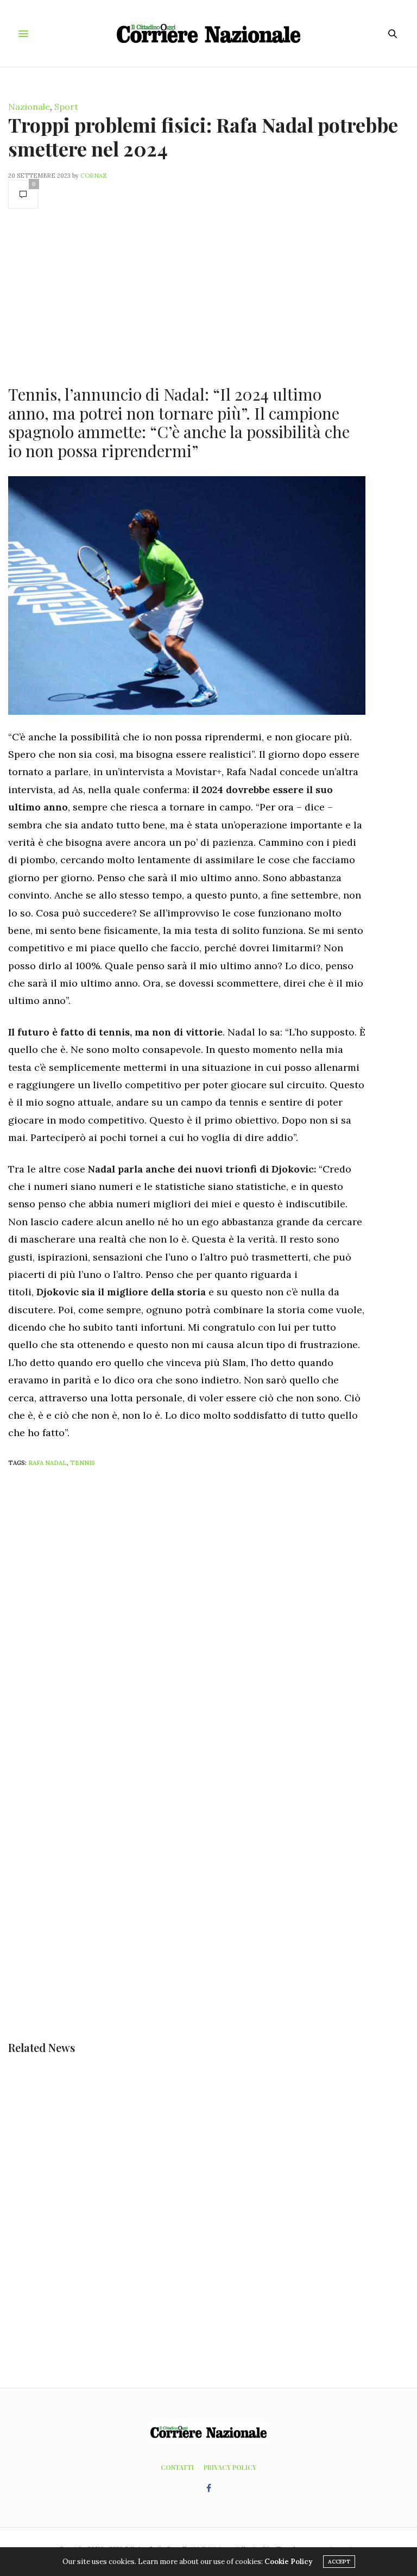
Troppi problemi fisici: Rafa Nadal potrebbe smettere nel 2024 (203, 136)
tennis (83, 1463)
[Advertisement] (187, 296)
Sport (66, 107)
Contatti (177, 2467)
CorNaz (94, 176)
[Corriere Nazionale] (209, 33)
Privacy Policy (230, 2467)
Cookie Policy (288, 2562)
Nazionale (29, 107)
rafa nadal (48, 1463)
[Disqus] (208, 1619)
